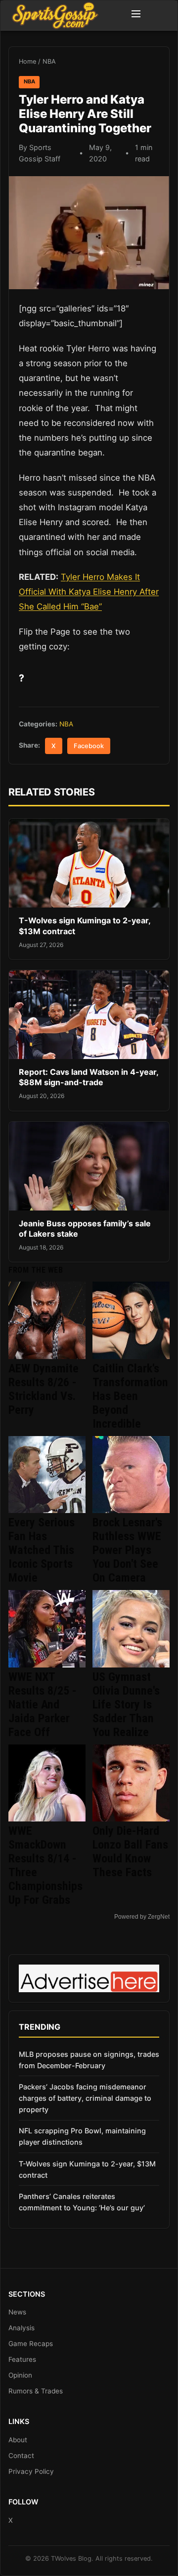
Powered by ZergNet (142, 1917)
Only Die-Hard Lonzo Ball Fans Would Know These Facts (130, 1852)
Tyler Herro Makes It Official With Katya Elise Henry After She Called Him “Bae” (89, 592)
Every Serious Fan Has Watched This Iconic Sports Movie (42, 1550)
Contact (21, 2456)
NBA (49, 61)
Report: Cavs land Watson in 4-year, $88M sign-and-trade (89, 1077)
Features (22, 2359)
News (17, 2312)
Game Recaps (31, 2344)
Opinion (20, 2375)
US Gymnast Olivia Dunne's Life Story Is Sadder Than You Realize (126, 1705)
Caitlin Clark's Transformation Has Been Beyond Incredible (130, 1396)
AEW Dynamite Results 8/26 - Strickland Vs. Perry (44, 1389)
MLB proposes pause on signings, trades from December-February (89, 2060)
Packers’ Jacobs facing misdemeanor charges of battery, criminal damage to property (85, 2098)
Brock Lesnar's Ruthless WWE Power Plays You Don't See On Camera (127, 1550)
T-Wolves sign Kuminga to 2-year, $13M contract (87, 2169)
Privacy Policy (31, 2471)
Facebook (89, 746)
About (18, 2440)
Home (27, 61)
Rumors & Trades (36, 2391)
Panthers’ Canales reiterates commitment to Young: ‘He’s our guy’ (82, 2202)
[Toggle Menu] (136, 15)
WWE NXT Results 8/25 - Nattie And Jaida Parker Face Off (43, 1705)
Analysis (22, 2328)
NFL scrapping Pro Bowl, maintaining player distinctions (82, 2136)
